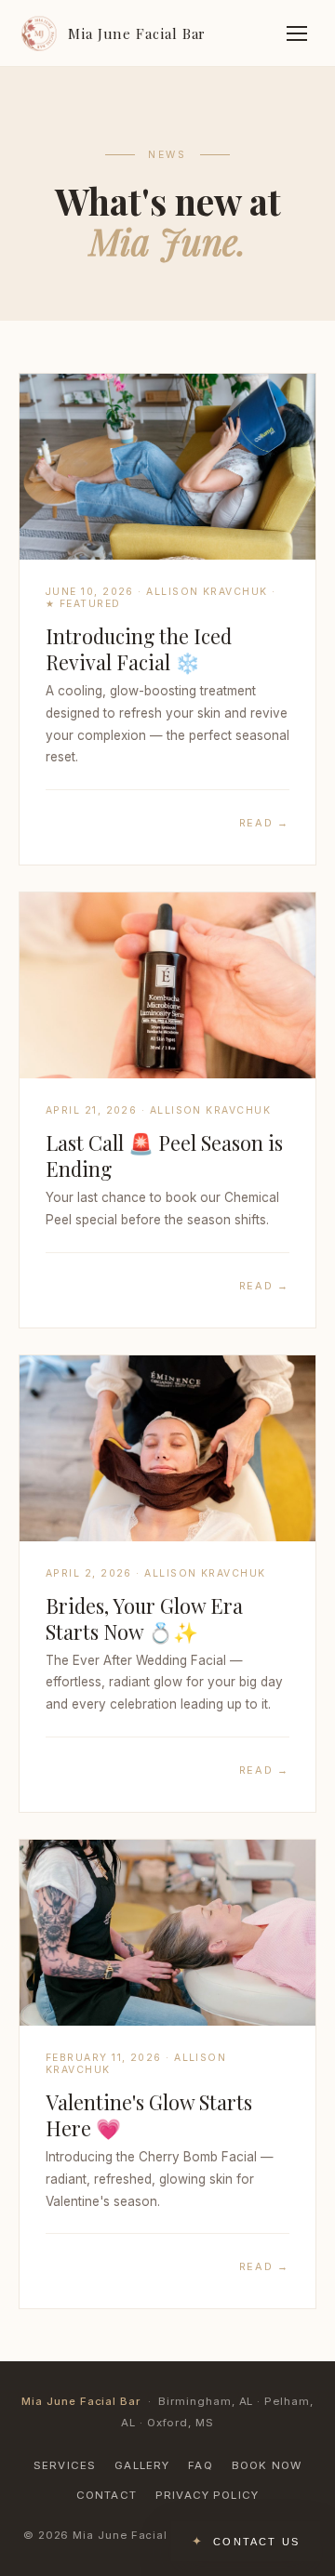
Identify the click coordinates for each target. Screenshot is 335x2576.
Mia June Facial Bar (137, 33)
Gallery (142, 2465)
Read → (264, 823)
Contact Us (256, 2542)
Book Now (267, 2465)
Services (65, 2465)
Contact (107, 2495)
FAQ (200, 2465)
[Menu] (297, 33)
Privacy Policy (207, 2495)
